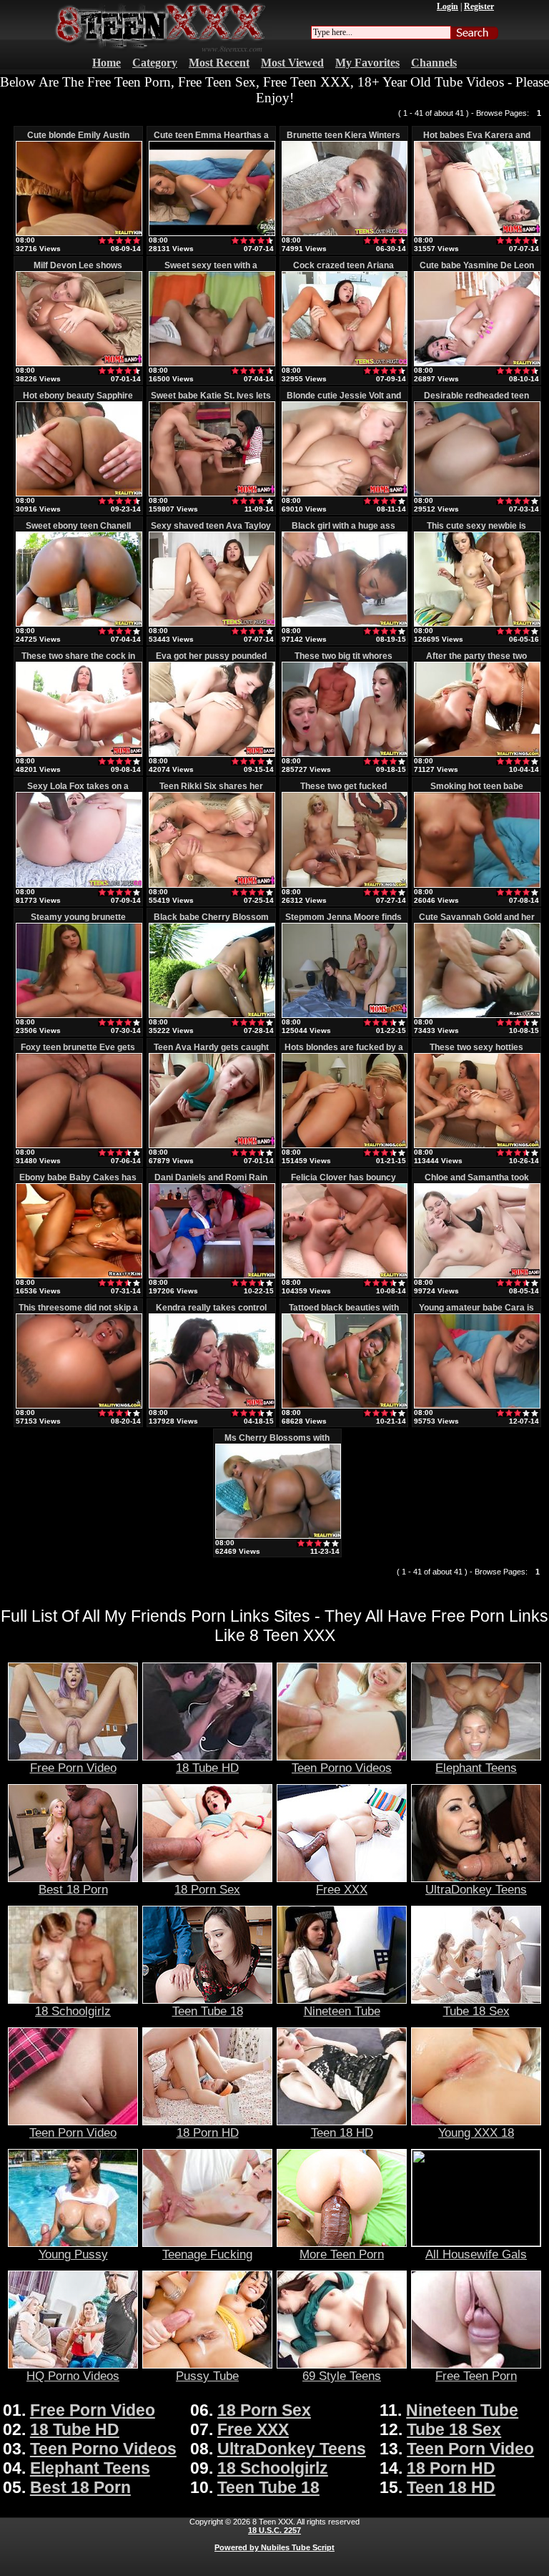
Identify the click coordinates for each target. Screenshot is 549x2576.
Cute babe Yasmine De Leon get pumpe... (477, 270)
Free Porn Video (73, 1768)
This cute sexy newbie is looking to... (476, 531)
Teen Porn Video (73, 2132)
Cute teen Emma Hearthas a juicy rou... (211, 140)
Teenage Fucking (207, 2254)
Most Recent (219, 63)
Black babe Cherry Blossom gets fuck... (211, 922)
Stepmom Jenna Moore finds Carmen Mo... (343, 922)
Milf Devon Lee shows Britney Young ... (78, 270)
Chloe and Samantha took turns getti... (477, 1182)
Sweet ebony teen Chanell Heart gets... (78, 531)
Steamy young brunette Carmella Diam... (78, 922)
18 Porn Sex (207, 1889)
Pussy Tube (207, 2376)
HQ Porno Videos (73, 2376)
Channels (434, 63)
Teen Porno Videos (342, 1768)
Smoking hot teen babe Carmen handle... (477, 791)
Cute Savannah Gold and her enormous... (477, 922)
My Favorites (367, 63)
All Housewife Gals (476, 2254)
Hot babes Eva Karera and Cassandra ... (477, 140)
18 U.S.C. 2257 (274, 2530)
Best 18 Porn (73, 1889)
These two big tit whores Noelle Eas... (343, 661)
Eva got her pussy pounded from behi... (211, 661)
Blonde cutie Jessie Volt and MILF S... (344, 401)
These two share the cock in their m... (78, 661)
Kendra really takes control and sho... (211, 1313)
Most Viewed (292, 63)
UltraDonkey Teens (476, 1889)
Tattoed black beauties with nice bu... (344, 1313)
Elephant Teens (476, 1768)
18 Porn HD (208, 2132)
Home (107, 63)
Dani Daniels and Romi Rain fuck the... (211, 1182)
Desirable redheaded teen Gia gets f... (476, 401)
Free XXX (342, 1889)
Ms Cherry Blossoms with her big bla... (277, 1443)
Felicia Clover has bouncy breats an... (343, 1182)
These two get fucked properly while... (343, 791)
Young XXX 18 (476, 2132)
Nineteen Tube (342, 2011)
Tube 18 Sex (476, 2011)
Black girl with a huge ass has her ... (343, 531)
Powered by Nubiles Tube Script (274, 2547)
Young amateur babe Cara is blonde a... (476, 1313)
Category (155, 63)
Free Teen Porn (476, 2376)
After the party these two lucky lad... (476, 661)
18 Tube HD (207, 1768)
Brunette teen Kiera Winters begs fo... (343, 140)
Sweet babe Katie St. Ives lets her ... (211, 401)
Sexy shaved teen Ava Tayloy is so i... (211, 531)
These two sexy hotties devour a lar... (476, 1052)
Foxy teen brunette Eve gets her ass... (78, 1052)
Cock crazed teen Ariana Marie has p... (343, 270)
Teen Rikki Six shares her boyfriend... (211, 791)
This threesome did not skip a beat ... (78, 1313)
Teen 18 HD (342, 2132)
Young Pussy (73, 2254)
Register (479, 6)
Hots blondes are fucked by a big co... (344, 1052)
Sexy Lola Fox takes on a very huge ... (78, 791)
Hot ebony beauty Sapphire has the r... (78, 401)
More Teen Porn (342, 2254)
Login (447, 6)
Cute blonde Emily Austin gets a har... (78, 140)
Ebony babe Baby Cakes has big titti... (78, 1182)
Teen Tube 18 (208, 2011)
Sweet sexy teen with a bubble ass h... (211, 270)
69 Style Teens (342, 2376)
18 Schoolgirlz (73, 2011)
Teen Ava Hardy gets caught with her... (211, 1052)
